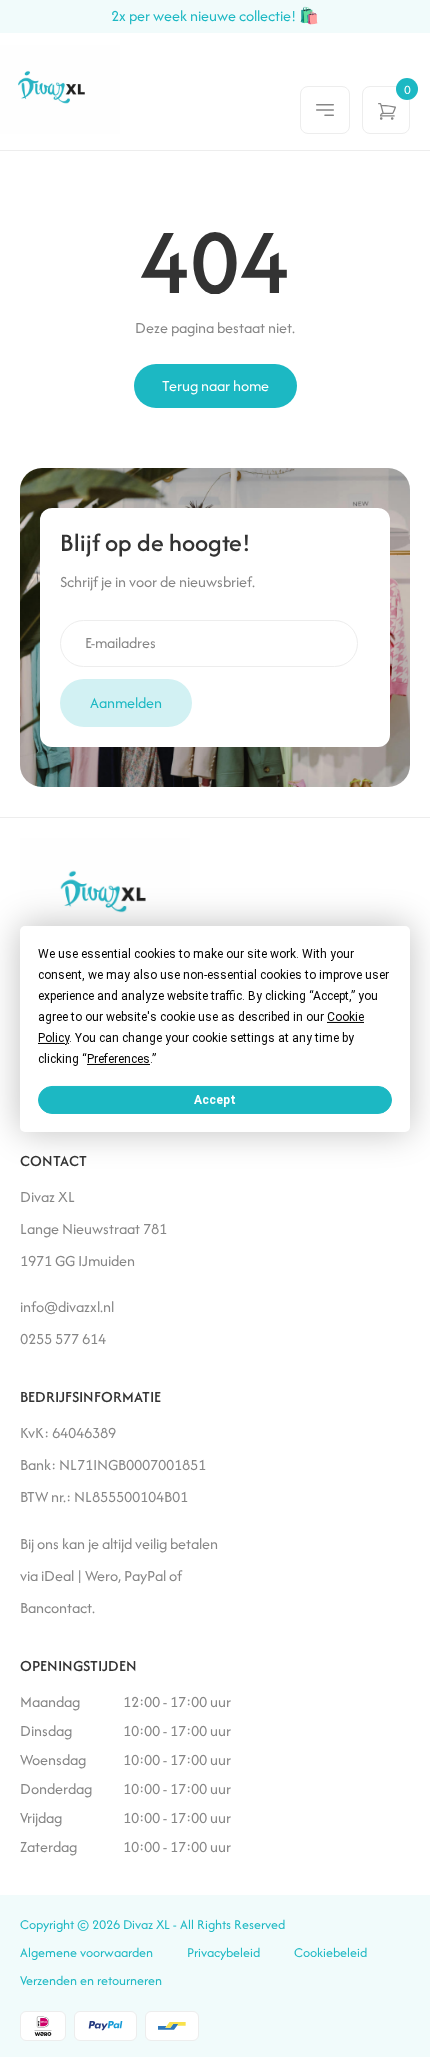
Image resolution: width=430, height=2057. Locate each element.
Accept (215, 1099)
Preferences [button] (118, 1058)
